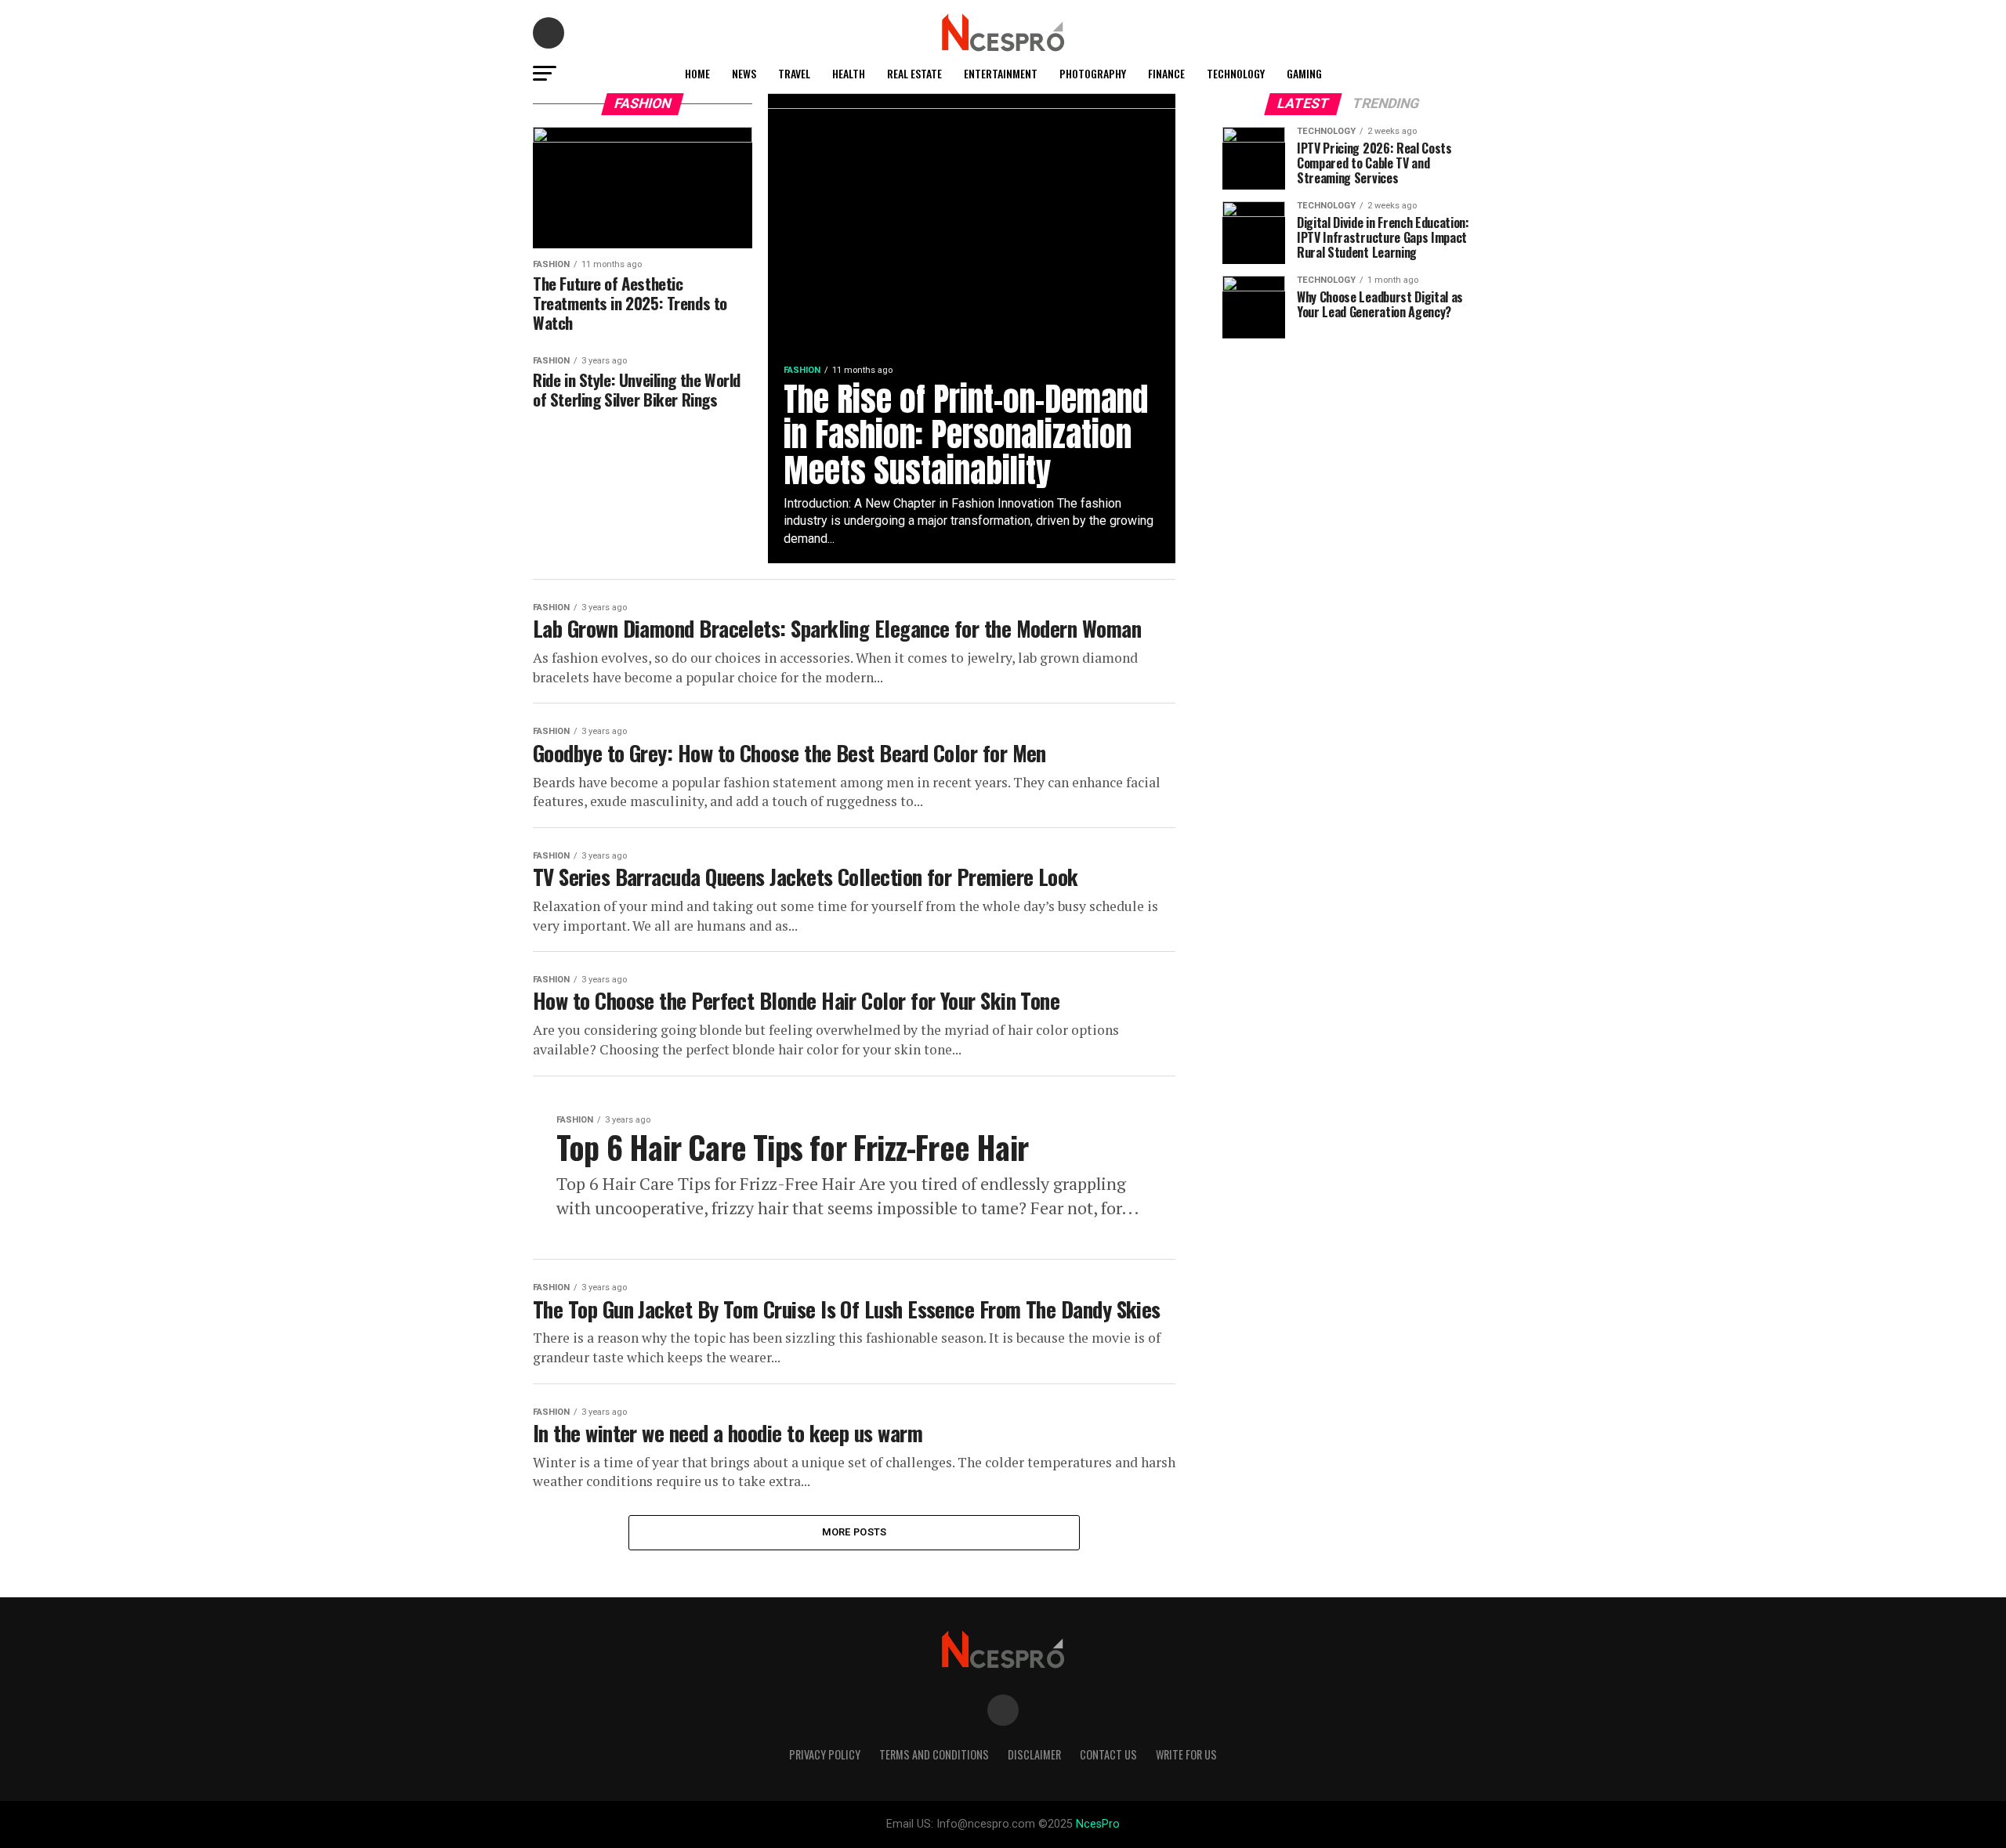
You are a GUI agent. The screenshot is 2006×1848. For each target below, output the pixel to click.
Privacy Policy (825, 1754)
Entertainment (1001, 73)
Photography (1093, 73)
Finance (1166, 73)
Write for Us (1186, 1754)
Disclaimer (1034, 1754)
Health (849, 73)
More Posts (855, 1532)
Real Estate (914, 73)
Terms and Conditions (934, 1754)
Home (697, 73)
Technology (1236, 73)
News (744, 73)
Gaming (1304, 73)
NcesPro (1098, 1824)
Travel (794, 73)
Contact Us (1108, 1754)
